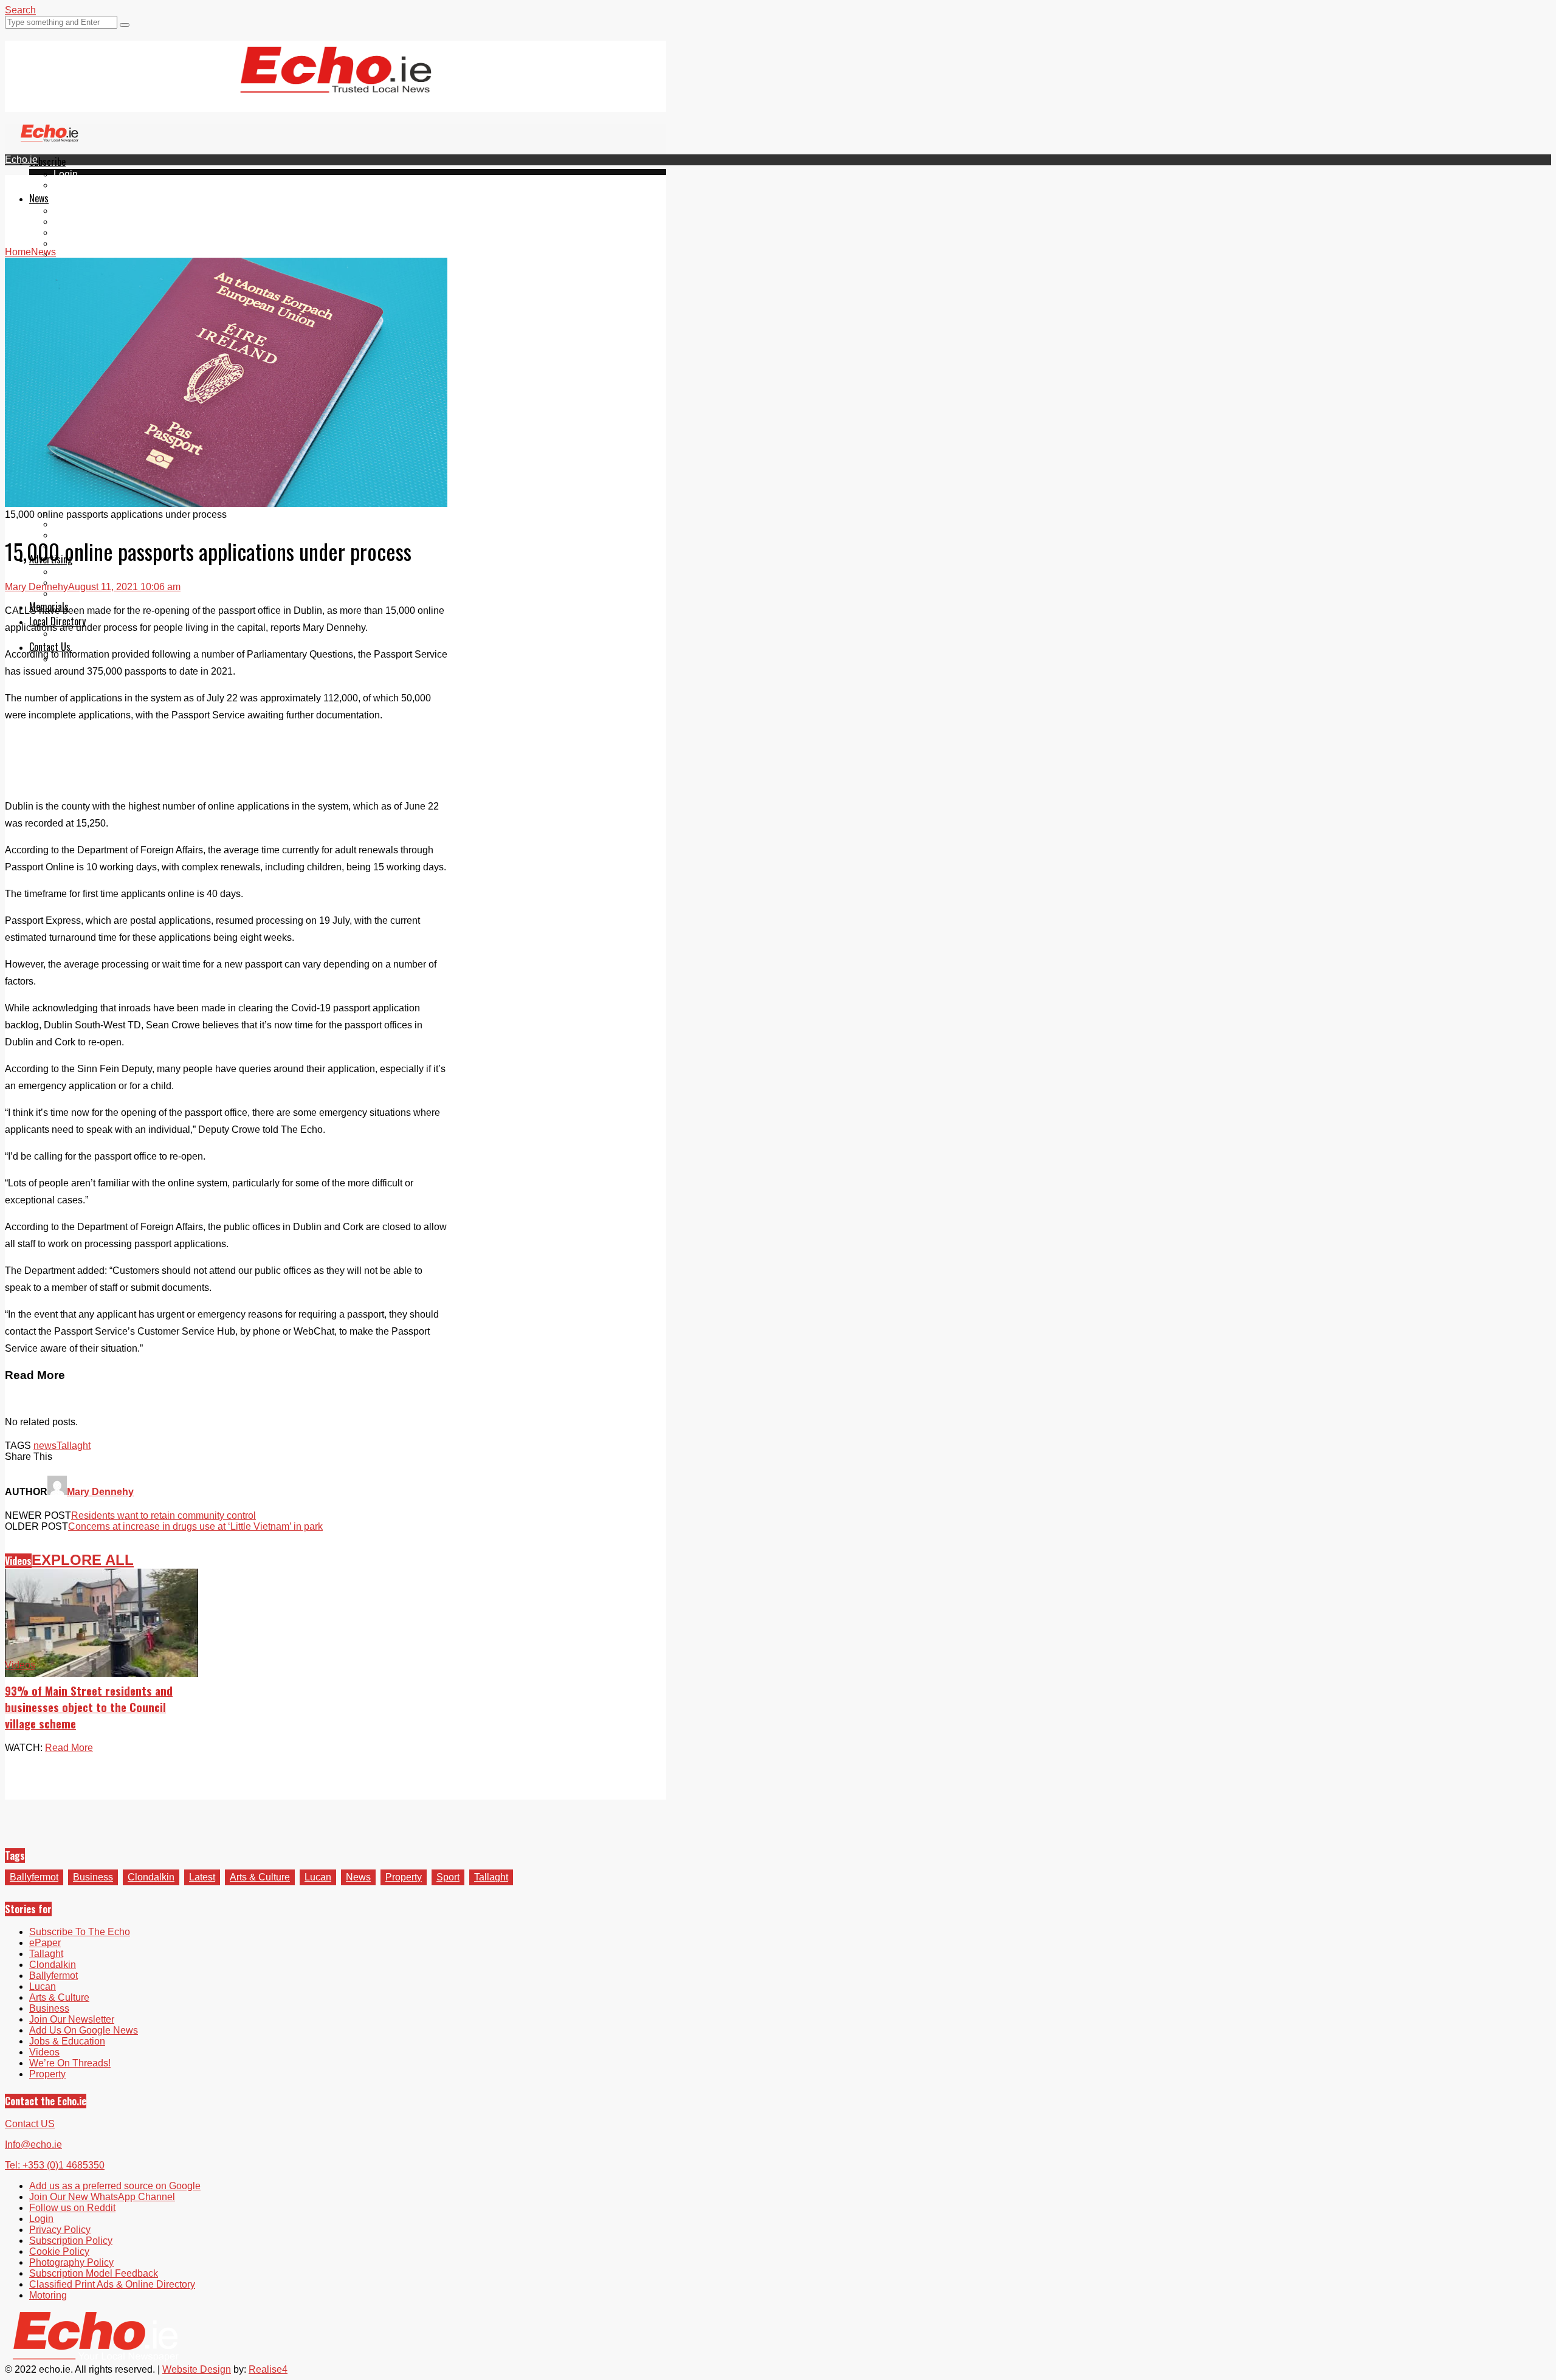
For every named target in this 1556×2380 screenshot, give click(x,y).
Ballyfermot (78, 232)
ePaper (69, 185)
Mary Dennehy (36, 587)
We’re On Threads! (70, 2063)
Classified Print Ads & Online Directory (112, 2284)
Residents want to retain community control (164, 1515)
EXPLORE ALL (83, 1560)
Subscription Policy (71, 2241)
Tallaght (71, 211)
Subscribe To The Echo (80, 1932)
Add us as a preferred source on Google (115, 2186)
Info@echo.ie (33, 2144)
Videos (69, 254)
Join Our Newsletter (72, 2019)
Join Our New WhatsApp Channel (102, 2197)
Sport (448, 1877)
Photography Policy (71, 2262)
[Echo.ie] (336, 83)
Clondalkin (77, 222)
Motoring (48, 2295)
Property (404, 1877)
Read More (69, 1748)
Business (93, 1877)
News (39, 198)
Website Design (197, 2369)
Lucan (67, 243)
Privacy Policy (60, 2230)
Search (20, 10)
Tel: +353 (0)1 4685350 (55, 2165)
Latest (202, 1877)
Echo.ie (21, 160)
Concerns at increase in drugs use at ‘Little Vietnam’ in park (195, 1526)
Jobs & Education (67, 2041)
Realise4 (268, 2369)
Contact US (30, 2124)
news (45, 1446)
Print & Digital (83, 572)
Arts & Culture (260, 1877)
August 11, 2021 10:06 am (124, 587)
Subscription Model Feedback (94, 2273)
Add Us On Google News (84, 2030)
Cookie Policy (59, 2251)
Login (66, 174)
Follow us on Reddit (72, 2208)
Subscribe (47, 162)
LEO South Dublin (93, 524)
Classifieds (77, 593)
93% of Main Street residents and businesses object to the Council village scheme (89, 1707)
